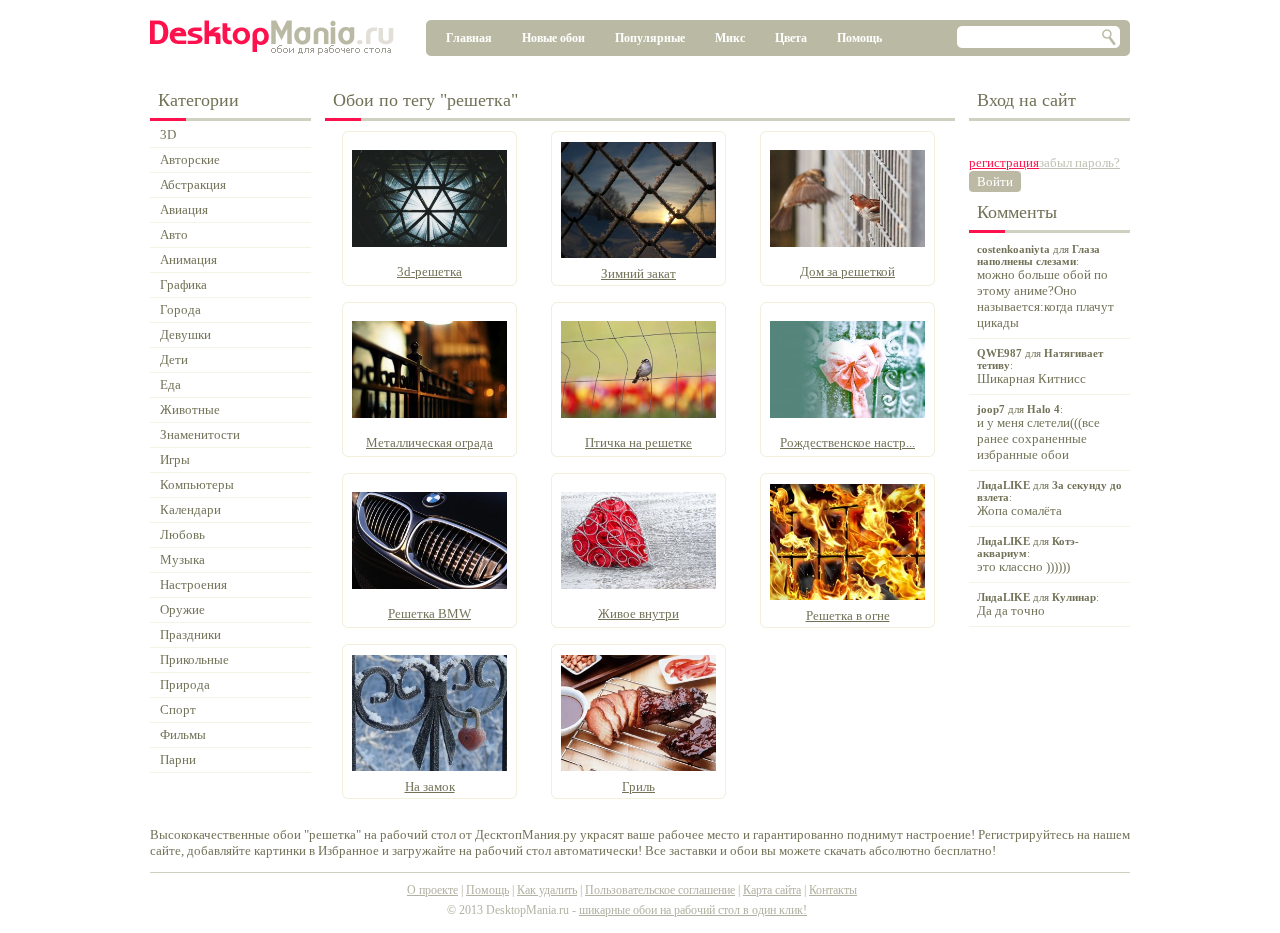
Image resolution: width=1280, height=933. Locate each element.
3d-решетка (429, 271)
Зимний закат (638, 273)
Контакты (833, 890)
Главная (469, 38)
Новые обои (553, 38)
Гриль (638, 786)
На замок (430, 786)
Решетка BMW (429, 613)
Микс (730, 38)
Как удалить (547, 890)
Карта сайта (772, 890)
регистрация (1004, 162)
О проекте (432, 890)
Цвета (791, 38)
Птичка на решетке (638, 442)
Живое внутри (638, 613)
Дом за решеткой (847, 271)
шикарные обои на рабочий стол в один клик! (693, 910)
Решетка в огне (848, 615)
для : (1045, 286)
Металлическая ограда (429, 442)
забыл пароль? (1079, 162)
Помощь (859, 38)
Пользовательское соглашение (660, 890)
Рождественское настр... (847, 442)
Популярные (650, 38)
